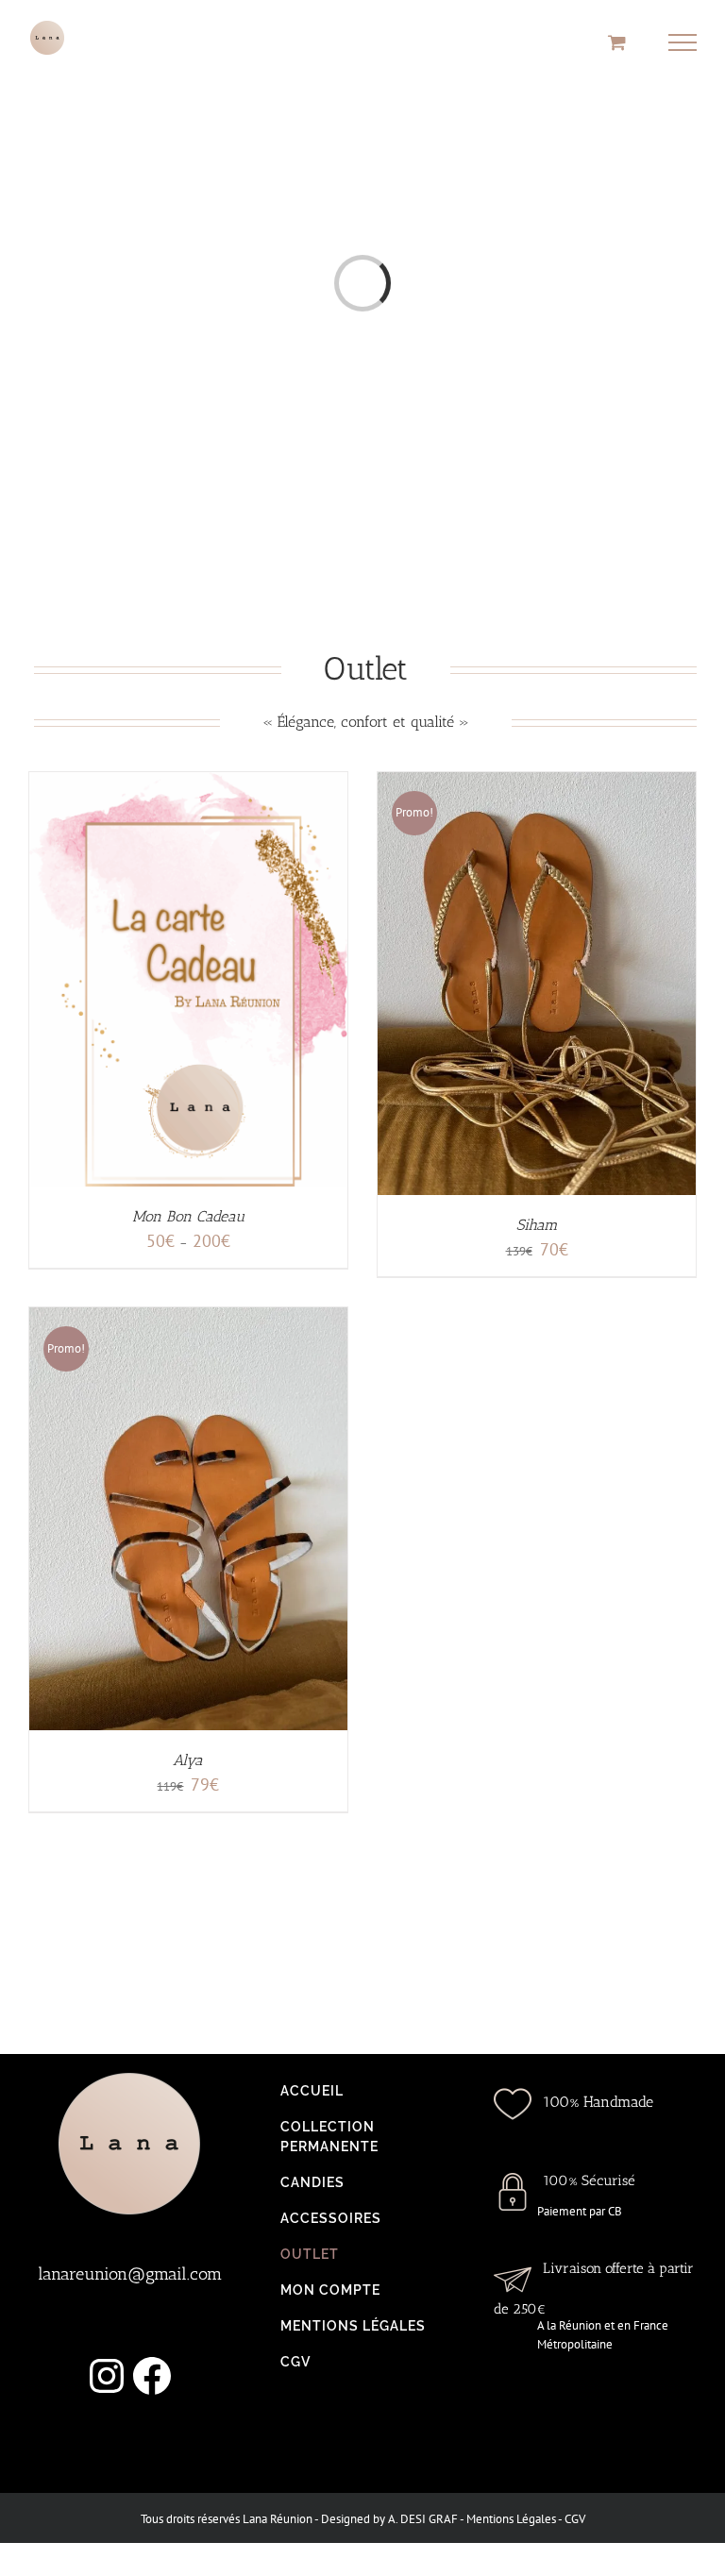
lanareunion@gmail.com (130, 2274)
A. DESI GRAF (423, 2519)
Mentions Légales (511, 2519)
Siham (537, 1225)
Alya (188, 1760)
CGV (575, 2519)
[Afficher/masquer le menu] (683, 42)
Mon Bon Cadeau (188, 1216)
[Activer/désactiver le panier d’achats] (617, 42)
